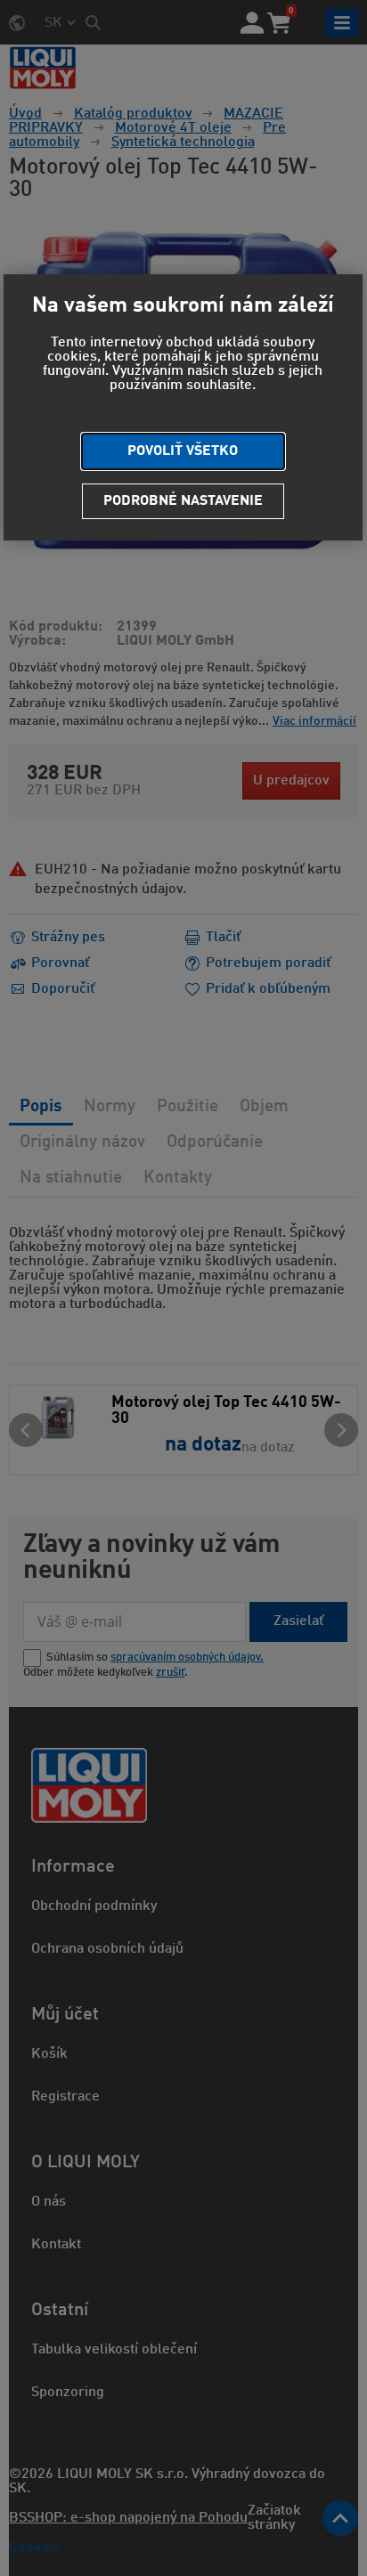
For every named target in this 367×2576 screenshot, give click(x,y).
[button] (183, 451)
